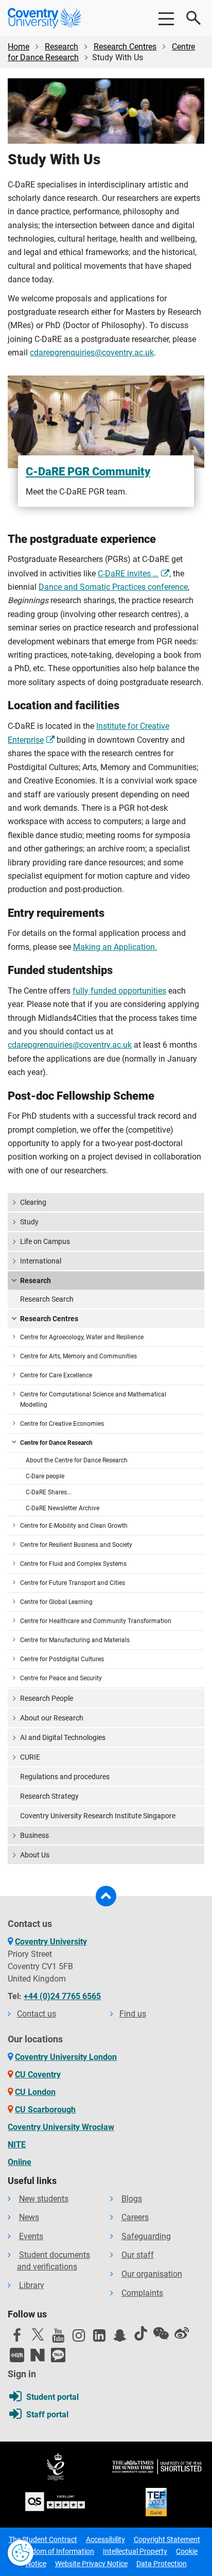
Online (20, 2162)
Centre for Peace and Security (61, 1678)
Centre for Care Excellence (56, 1375)
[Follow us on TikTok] (140, 2333)
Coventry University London (66, 2057)
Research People (47, 1698)
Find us (133, 2014)
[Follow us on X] (38, 2334)
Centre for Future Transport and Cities (73, 1583)
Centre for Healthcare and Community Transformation (96, 1621)
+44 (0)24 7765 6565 (62, 1996)
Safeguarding (146, 2236)
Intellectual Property (135, 2551)
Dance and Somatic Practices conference (113, 587)
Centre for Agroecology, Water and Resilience (82, 1337)
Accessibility (105, 2539)
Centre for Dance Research (56, 1443)
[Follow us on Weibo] (182, 2333)
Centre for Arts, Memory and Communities (78, 1356)
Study (29, 1222)
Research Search (47, 1299)
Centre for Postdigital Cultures (62, 1659)
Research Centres (125, 47)
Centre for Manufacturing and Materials (75, 1640)
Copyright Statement (167, 2539)
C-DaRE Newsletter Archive (63, 1508)
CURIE (30, 1757)
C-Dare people (45, 1476)
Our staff (138, 2255)
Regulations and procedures (65, 1777)
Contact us (37, 2014)
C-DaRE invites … (128, 574)
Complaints (142, 2293)
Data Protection (162, 2564)
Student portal (52, 2397)
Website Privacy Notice (91, 2564)
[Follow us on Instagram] (79, 2338)
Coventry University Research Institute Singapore (98, 1816)
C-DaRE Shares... (49, 1492)
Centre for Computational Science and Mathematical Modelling (93, 1400)
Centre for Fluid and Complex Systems (73, 1564)
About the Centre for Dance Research (77, 1460)
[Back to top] (106, 1896)
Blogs (132, 2199)
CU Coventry (38, 2075)
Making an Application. (115, 947)
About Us (35, 1855)
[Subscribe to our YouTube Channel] (58, 2338)
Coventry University (51, 1942)
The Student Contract (43, 2539)
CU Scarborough (45, 2110)
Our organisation (152, 2274)
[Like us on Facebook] (17, 2338)
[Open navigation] (166, 18)
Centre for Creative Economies (62, 1424)
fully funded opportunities (119, 991)
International (41, 1261)
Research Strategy (49, 1796)
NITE (17, 2145)
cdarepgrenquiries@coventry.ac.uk (92, 353)
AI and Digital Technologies (63, 1737)
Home (19, 47)
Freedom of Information (56, 2551)
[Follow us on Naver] (38, 2355)
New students (44, 2199)
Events (31, 2236)
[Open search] (194, 18)
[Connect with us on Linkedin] (99, 2338)
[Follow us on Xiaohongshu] (17, 2355)
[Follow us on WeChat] (161, 2333)
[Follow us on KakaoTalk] (58, 2355)
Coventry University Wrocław (61, 2127)
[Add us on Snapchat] (120, 2338)
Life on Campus (45, 1241)
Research (61, 47)
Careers (135, 2217)
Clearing (33, 1202)
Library (32, 2285)
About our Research (52, 1718)
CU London (35, 2092)
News (29, 2217)
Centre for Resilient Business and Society (76, 1545)
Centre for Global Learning (56, 1602)
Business (34, 1835)
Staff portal (47, 2415)
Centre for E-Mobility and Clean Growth (74, 1526)
